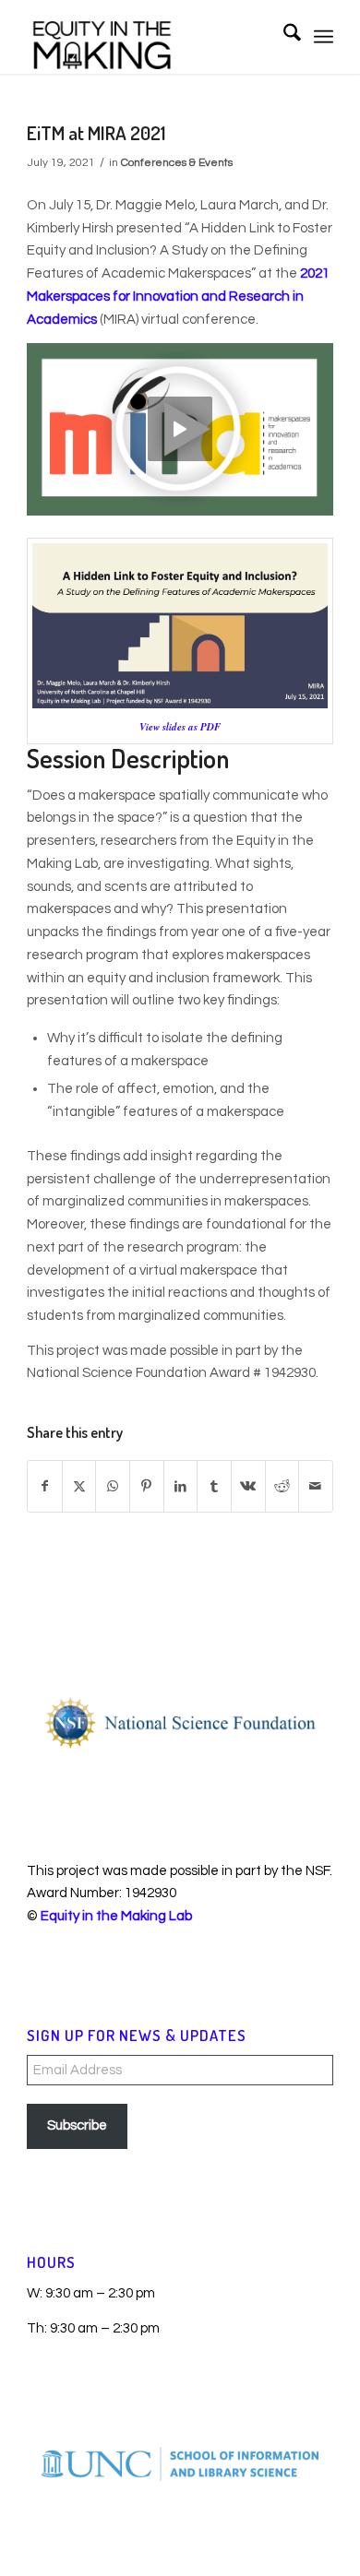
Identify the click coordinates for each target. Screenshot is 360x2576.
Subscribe (77, 2125)
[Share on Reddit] (282, 1487)
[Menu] (324, 37)
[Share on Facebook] (45, 1487)
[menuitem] (283, 37)
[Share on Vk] (248, 1487)
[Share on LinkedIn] (181, 1487)
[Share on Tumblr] (214, 1487)
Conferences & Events (177, 163)
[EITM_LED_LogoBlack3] (149, 37)
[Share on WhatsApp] (113, 1487)
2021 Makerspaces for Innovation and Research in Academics (178, 297)
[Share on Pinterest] (147, 1487)
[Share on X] (79, 1487)
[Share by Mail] (316, 1487)
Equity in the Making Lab (116, 1916)
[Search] (283, 37)
